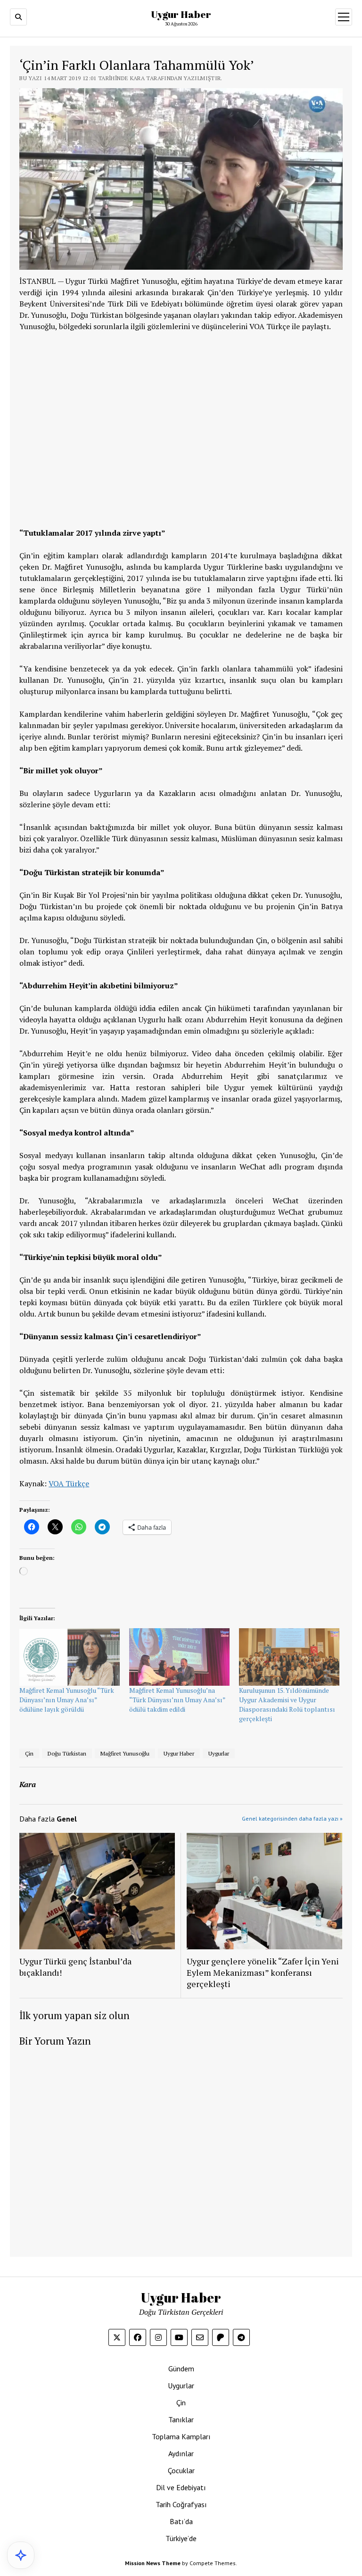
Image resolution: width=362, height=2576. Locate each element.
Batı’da (181, 2521)
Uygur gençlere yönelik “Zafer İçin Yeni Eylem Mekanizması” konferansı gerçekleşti (263, 1972)
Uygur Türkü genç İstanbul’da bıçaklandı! (75, 1967)
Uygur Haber (181, 14)
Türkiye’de (181, 2538)
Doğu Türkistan (67, 1753)
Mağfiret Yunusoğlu (125, 1753)
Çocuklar (181, 2470)
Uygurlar (219, 1753)
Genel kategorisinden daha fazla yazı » (292, 1818)
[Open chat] (21, 2555)
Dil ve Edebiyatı (181, 2487)
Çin (29, 1753)
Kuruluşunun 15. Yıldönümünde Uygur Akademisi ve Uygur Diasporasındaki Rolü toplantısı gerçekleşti (287, 1704)
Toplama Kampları (181, 2436)
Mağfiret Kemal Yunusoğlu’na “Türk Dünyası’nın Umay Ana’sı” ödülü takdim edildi (177, 1700)
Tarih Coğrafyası (181, 2504)
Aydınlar (181, 2453)
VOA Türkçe (69, 1483)
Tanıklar (181, 2419)
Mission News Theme (153, 2563)
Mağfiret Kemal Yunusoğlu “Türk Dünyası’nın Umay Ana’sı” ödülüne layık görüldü (67, 1700)
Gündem (181, 2369)
